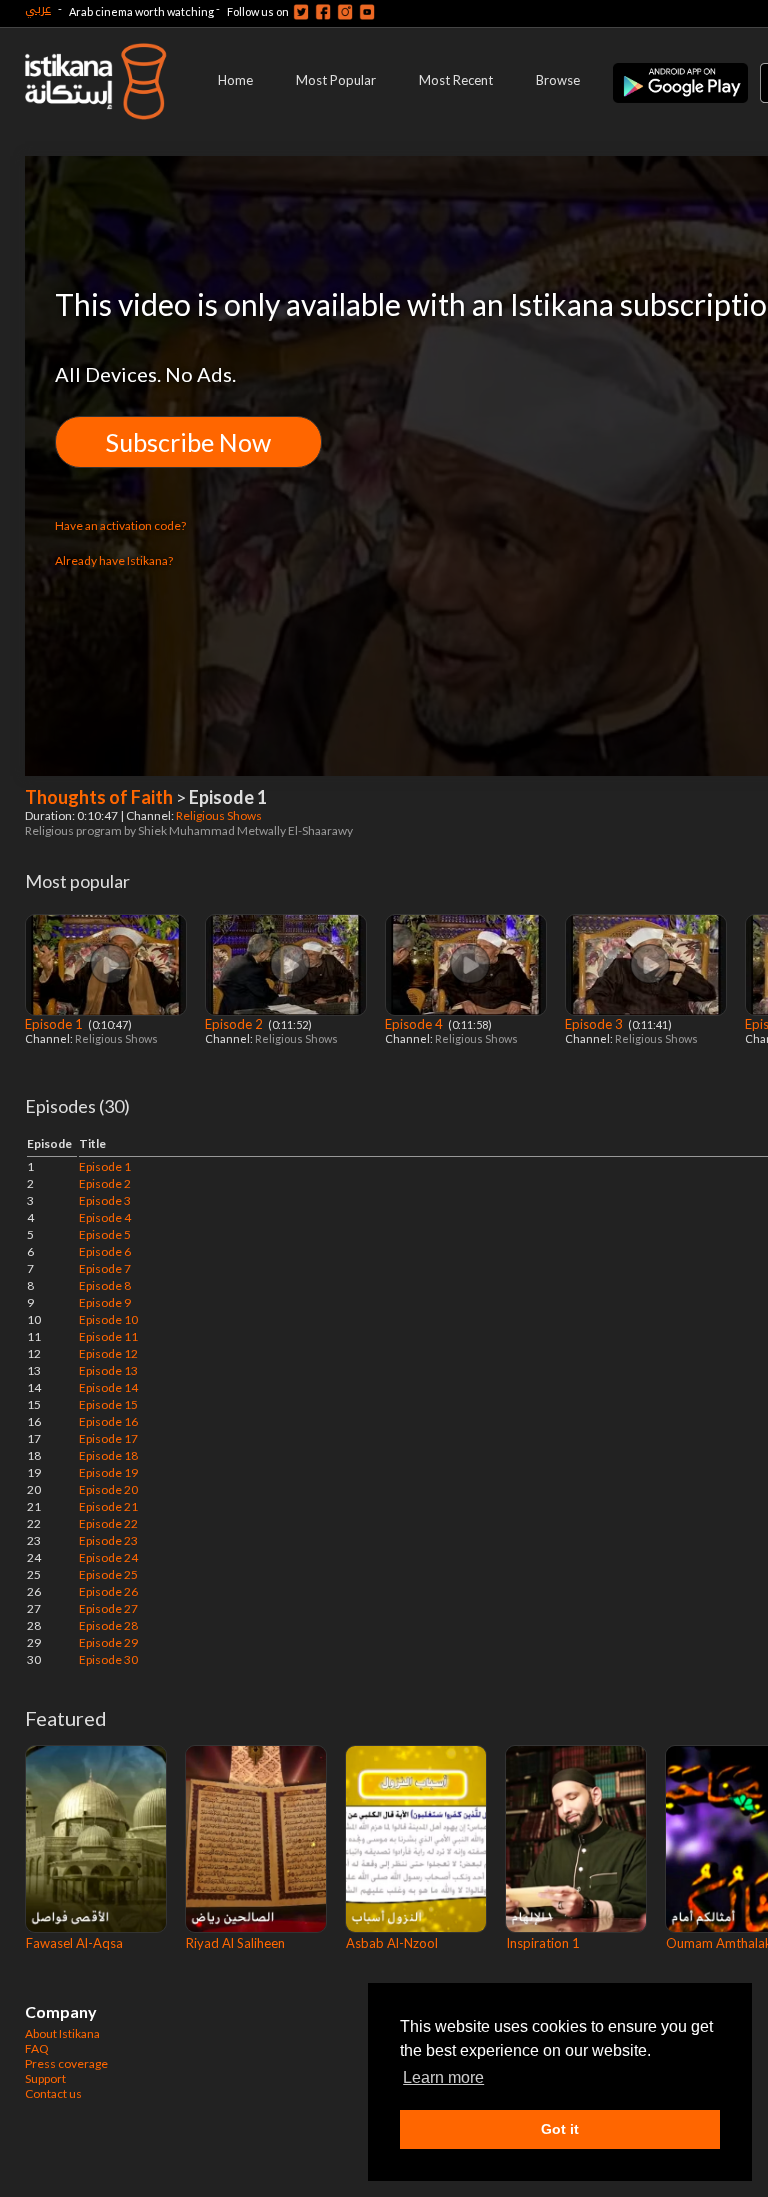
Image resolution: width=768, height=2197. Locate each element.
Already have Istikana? (114, 560)
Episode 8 (105, 1285)
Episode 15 (108, 1404)
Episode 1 (55, 1024)
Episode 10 (108, 1319)
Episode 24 (108, 1557)
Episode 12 (108, 1353)
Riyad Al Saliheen (235, 1943)
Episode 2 (235, 1024)
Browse (558, 80)
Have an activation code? (120, 525)
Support (45, 2078)
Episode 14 (108, 1387)
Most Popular (336, 80)
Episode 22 (108, 1523)
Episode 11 (108, 1336)
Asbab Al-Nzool (392, 1943)
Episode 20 (108, 1489)
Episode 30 (108, 1659)
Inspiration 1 (543, 1943)
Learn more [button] (443, 2077)
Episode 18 (108, 1455)
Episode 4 (415, 1024)
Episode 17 (108, 1438)
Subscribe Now (188, 442)
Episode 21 (108, 1506)
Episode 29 (108, 1642)
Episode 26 (108, 1591)
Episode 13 (108, 1370)
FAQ (37, 2048)
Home (235, 80)
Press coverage (66, 2063)
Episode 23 (108, 1540)
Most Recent (456, 80)
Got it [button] (560, 2129)
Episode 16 (108, 1421)
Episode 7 (105, 1268)
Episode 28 (108, 1625)
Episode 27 (108, 1608)
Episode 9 (105, 1302)
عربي (38, 8)
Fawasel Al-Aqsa (74, 1943)
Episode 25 (108, 1574)
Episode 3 (595, 1024)
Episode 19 (108, 1472)
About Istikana (62, 2033)
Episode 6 (105, 1251)
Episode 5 (105, 1234)
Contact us (53, 2093)
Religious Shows (220, 815)
